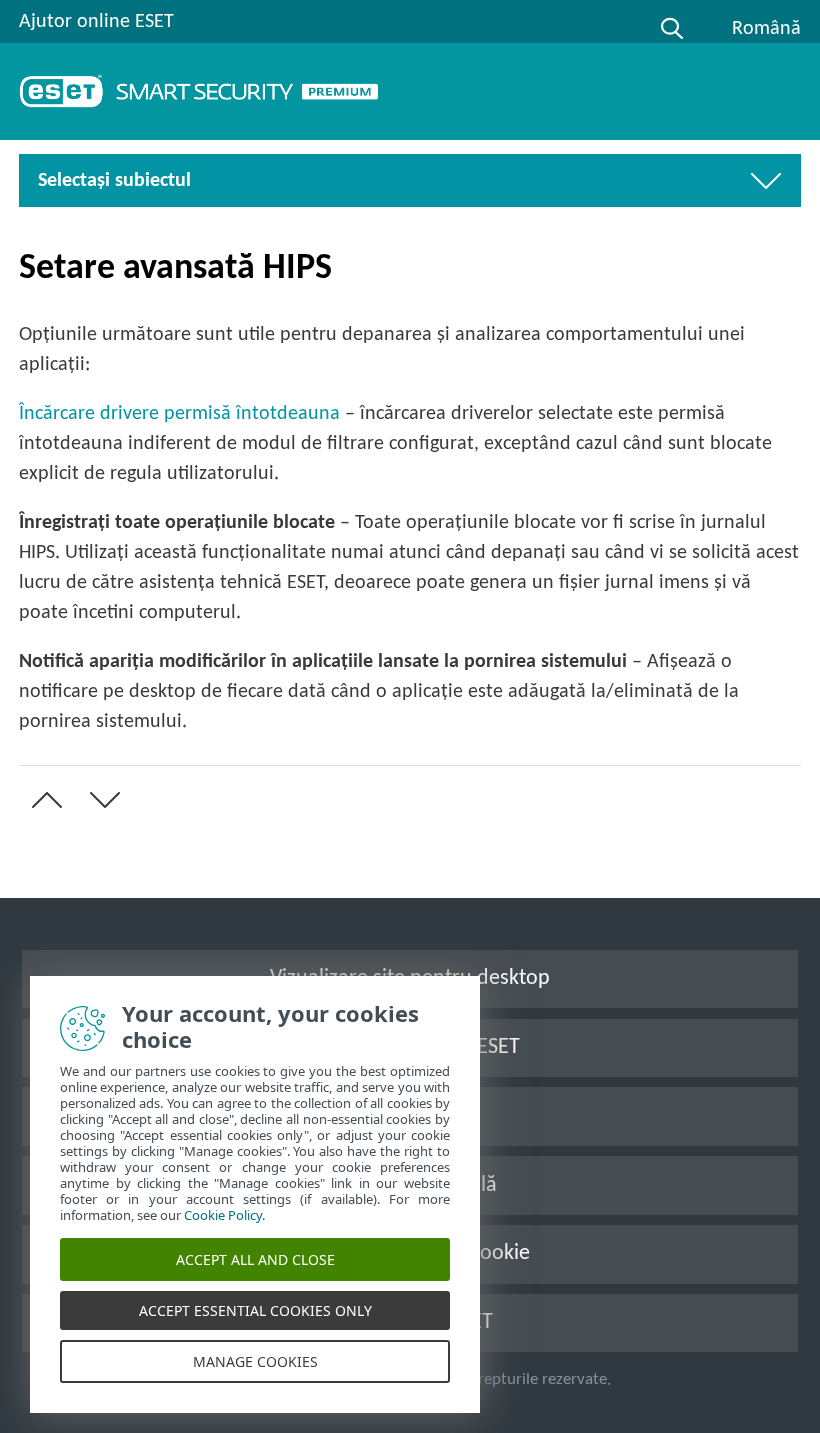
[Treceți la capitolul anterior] (43, 800)
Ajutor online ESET (96, 22)
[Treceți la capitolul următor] (101, 800)
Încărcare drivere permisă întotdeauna (179, 414)
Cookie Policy (223, 1215)
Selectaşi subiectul (114, 181)
